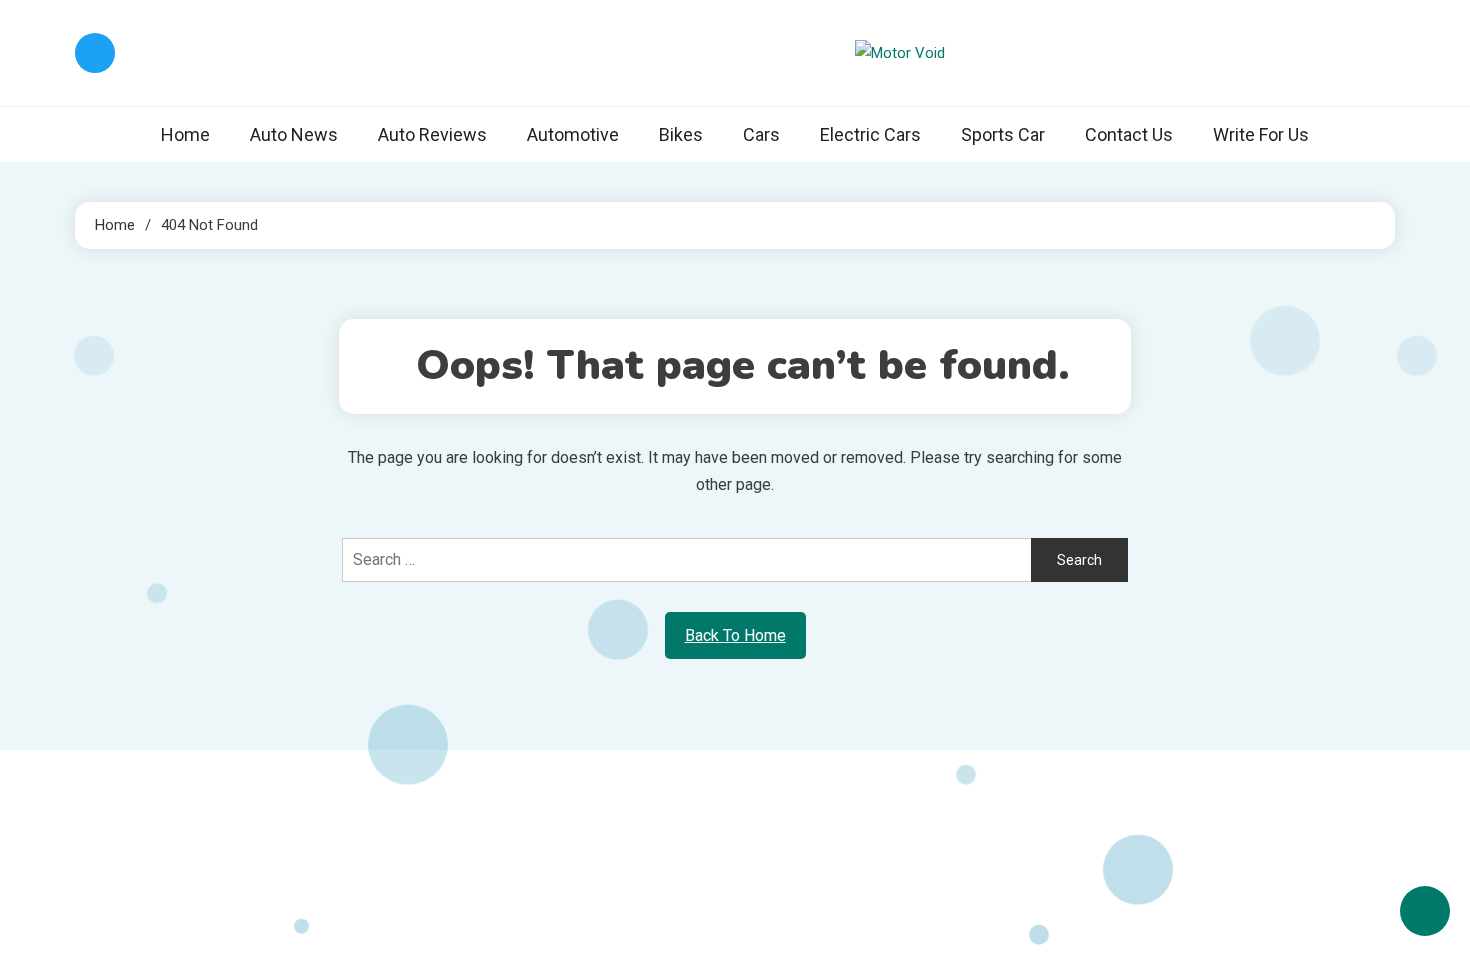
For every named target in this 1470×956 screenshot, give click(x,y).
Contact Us (1129, 134)
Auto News (294, 134)
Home (185, 134)
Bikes (681, 134)
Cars (761, 134)
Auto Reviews (432, 134)
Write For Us (1261, 134)
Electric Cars (870, 134)
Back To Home (735, 635)
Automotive (573, 134)
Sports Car (1003, 134)
